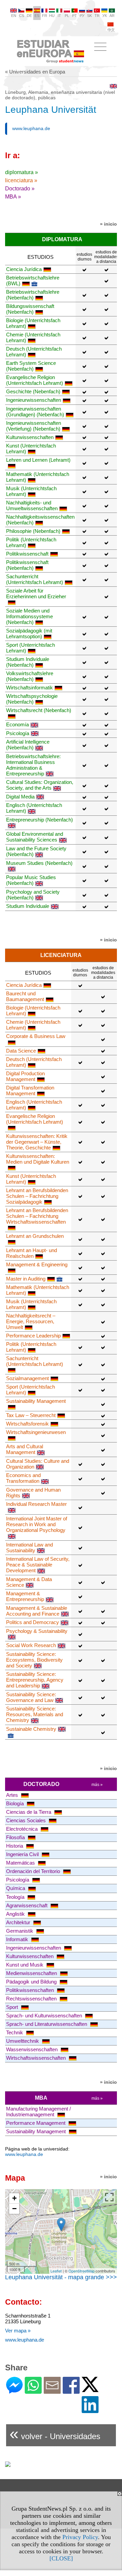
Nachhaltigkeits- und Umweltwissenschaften (32, 505)
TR (97, 16)
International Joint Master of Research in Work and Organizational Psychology (37, 1524)
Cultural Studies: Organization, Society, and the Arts (40, 785)
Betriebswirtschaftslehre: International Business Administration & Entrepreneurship (33, 765)
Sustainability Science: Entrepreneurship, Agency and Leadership (35, 1680)
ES (37, 16)
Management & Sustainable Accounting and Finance (37, 1611)
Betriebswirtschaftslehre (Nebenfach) (33, 295)
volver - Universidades (55, 2434)
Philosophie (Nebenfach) (33, 531)
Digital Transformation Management (30, 1090)
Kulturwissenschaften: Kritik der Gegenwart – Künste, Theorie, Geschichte (37, 1142)
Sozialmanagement (27, 1378)
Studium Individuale (28, 906)
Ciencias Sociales (27, 1820)
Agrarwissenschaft (27, 1905)
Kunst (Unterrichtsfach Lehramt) (31, 449)
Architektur (19, 1922)
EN (14, 16)
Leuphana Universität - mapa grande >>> (61, 2277)
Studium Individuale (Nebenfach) (28, 662)
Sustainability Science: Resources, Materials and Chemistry (35, 1714)
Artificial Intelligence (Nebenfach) (28, 745)
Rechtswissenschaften (32, 1999)
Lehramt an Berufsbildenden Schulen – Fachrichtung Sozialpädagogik (37, 1196)
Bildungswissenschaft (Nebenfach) (30, 309)
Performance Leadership (33, 1336)
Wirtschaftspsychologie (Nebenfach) (32, 699)
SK (89, 16)
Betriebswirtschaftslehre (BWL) (33, 281)
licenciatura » (21, 180)
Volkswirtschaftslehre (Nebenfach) (30, 676)
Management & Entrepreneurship (25, 1596)
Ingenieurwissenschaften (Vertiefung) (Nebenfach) (34, 426)
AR (112, 16)
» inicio (108, 224)
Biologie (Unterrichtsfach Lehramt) (33, 323)
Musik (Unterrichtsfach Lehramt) (31, 491)
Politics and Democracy (33, 1622)
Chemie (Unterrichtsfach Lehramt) (33, 337)
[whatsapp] (33, 2391)
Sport (13, 2007)
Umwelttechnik (23, 2041)
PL (67, 16)
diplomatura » (22, 172)
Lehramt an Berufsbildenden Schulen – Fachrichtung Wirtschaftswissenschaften (37, 1216)
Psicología (18, 733)
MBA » (13, 197)
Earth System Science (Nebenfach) (31, 366)
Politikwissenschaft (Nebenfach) (27, 565)
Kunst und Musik (25, 1965)
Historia (15, 1846)
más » (97, 1785)
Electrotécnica (23, 1829)
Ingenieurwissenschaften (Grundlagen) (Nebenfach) (35, 412)
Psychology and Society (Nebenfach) (33, 895)
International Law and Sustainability (29, 1547)
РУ (82, 16)
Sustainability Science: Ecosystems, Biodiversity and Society (34, 1660)
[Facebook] (71, 2391)
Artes (13, 1795)
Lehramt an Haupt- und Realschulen (32, 1253)
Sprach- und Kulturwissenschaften (45, 2016)
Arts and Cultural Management (25, 1449)
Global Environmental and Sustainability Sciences (35, 837)
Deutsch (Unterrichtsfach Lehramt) (34, 352)
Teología (16, 1897)
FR (45, 16)
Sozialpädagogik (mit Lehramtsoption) (29, 633)
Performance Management (36, 2123)
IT (59, 16)
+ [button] (14, 2198)
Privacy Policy (80, 2537)
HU (52, 16)
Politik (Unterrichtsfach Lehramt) (31, 542)
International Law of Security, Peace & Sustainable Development (38, 1565)
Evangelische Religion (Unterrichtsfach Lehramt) (35, 380)
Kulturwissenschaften (30, 437)
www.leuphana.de (31, 128)
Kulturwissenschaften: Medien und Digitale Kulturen (38, 1159)
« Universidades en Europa (35, 72)
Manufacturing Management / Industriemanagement (38, 2112)
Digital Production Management (25, 1076)
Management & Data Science (29, 1582)
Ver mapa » (18, 2331)
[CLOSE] (61, 2558)
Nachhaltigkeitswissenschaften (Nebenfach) (40, 520)
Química (16, 1888)
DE (29, 16)
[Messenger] (14, 2391)
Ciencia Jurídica (24, 269)
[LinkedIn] (90, 2410)
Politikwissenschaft (27, 554)
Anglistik (16, 1914)
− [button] (14, 2209)
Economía (17, 724)
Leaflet (56, 2271)
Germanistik (20, 1931)
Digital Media (20, 797)
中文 (111, 30)
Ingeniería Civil (23, 1854)
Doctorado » (20, 189)
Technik (15, 2032)
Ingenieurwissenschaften (34, 400)
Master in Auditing (26, 1279)
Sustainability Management (37, 2131)
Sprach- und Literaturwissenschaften (47, 2024)
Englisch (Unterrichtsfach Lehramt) (34, 808)
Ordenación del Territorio (34, 1871)
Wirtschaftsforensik (27, 1424)
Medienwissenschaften (32, 1973)
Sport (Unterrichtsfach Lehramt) (30, 648)
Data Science (21, 1051)
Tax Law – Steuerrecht (31, 1415)
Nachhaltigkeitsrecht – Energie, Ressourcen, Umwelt (31, 1321)
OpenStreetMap (82, 2271)
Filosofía (16, 1837)
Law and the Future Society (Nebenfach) (36, 851)
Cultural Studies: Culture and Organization (38, 1464)
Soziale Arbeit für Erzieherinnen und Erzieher (36, 594)
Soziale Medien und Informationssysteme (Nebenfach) (29, 616)
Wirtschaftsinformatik (29, 688)
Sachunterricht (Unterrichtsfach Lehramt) (35, 579)
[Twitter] (90, 2389)
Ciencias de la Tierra (29, 1812)
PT (75, 16)
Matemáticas (21, 1863)
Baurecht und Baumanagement (25, 996)
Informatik (18, 1939)
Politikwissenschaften (31, 1990)
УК (105, 16)
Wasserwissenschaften (33, 2049)
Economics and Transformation (23, 1478)
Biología (16, 1803)
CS (22, 16)
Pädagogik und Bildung (32, 1982)
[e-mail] (52, 2391)
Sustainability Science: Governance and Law (31, 1697)
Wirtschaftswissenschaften (37, 2058)
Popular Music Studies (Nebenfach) (31, 880)
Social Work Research (31, 1645)
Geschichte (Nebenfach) (33, 391)
